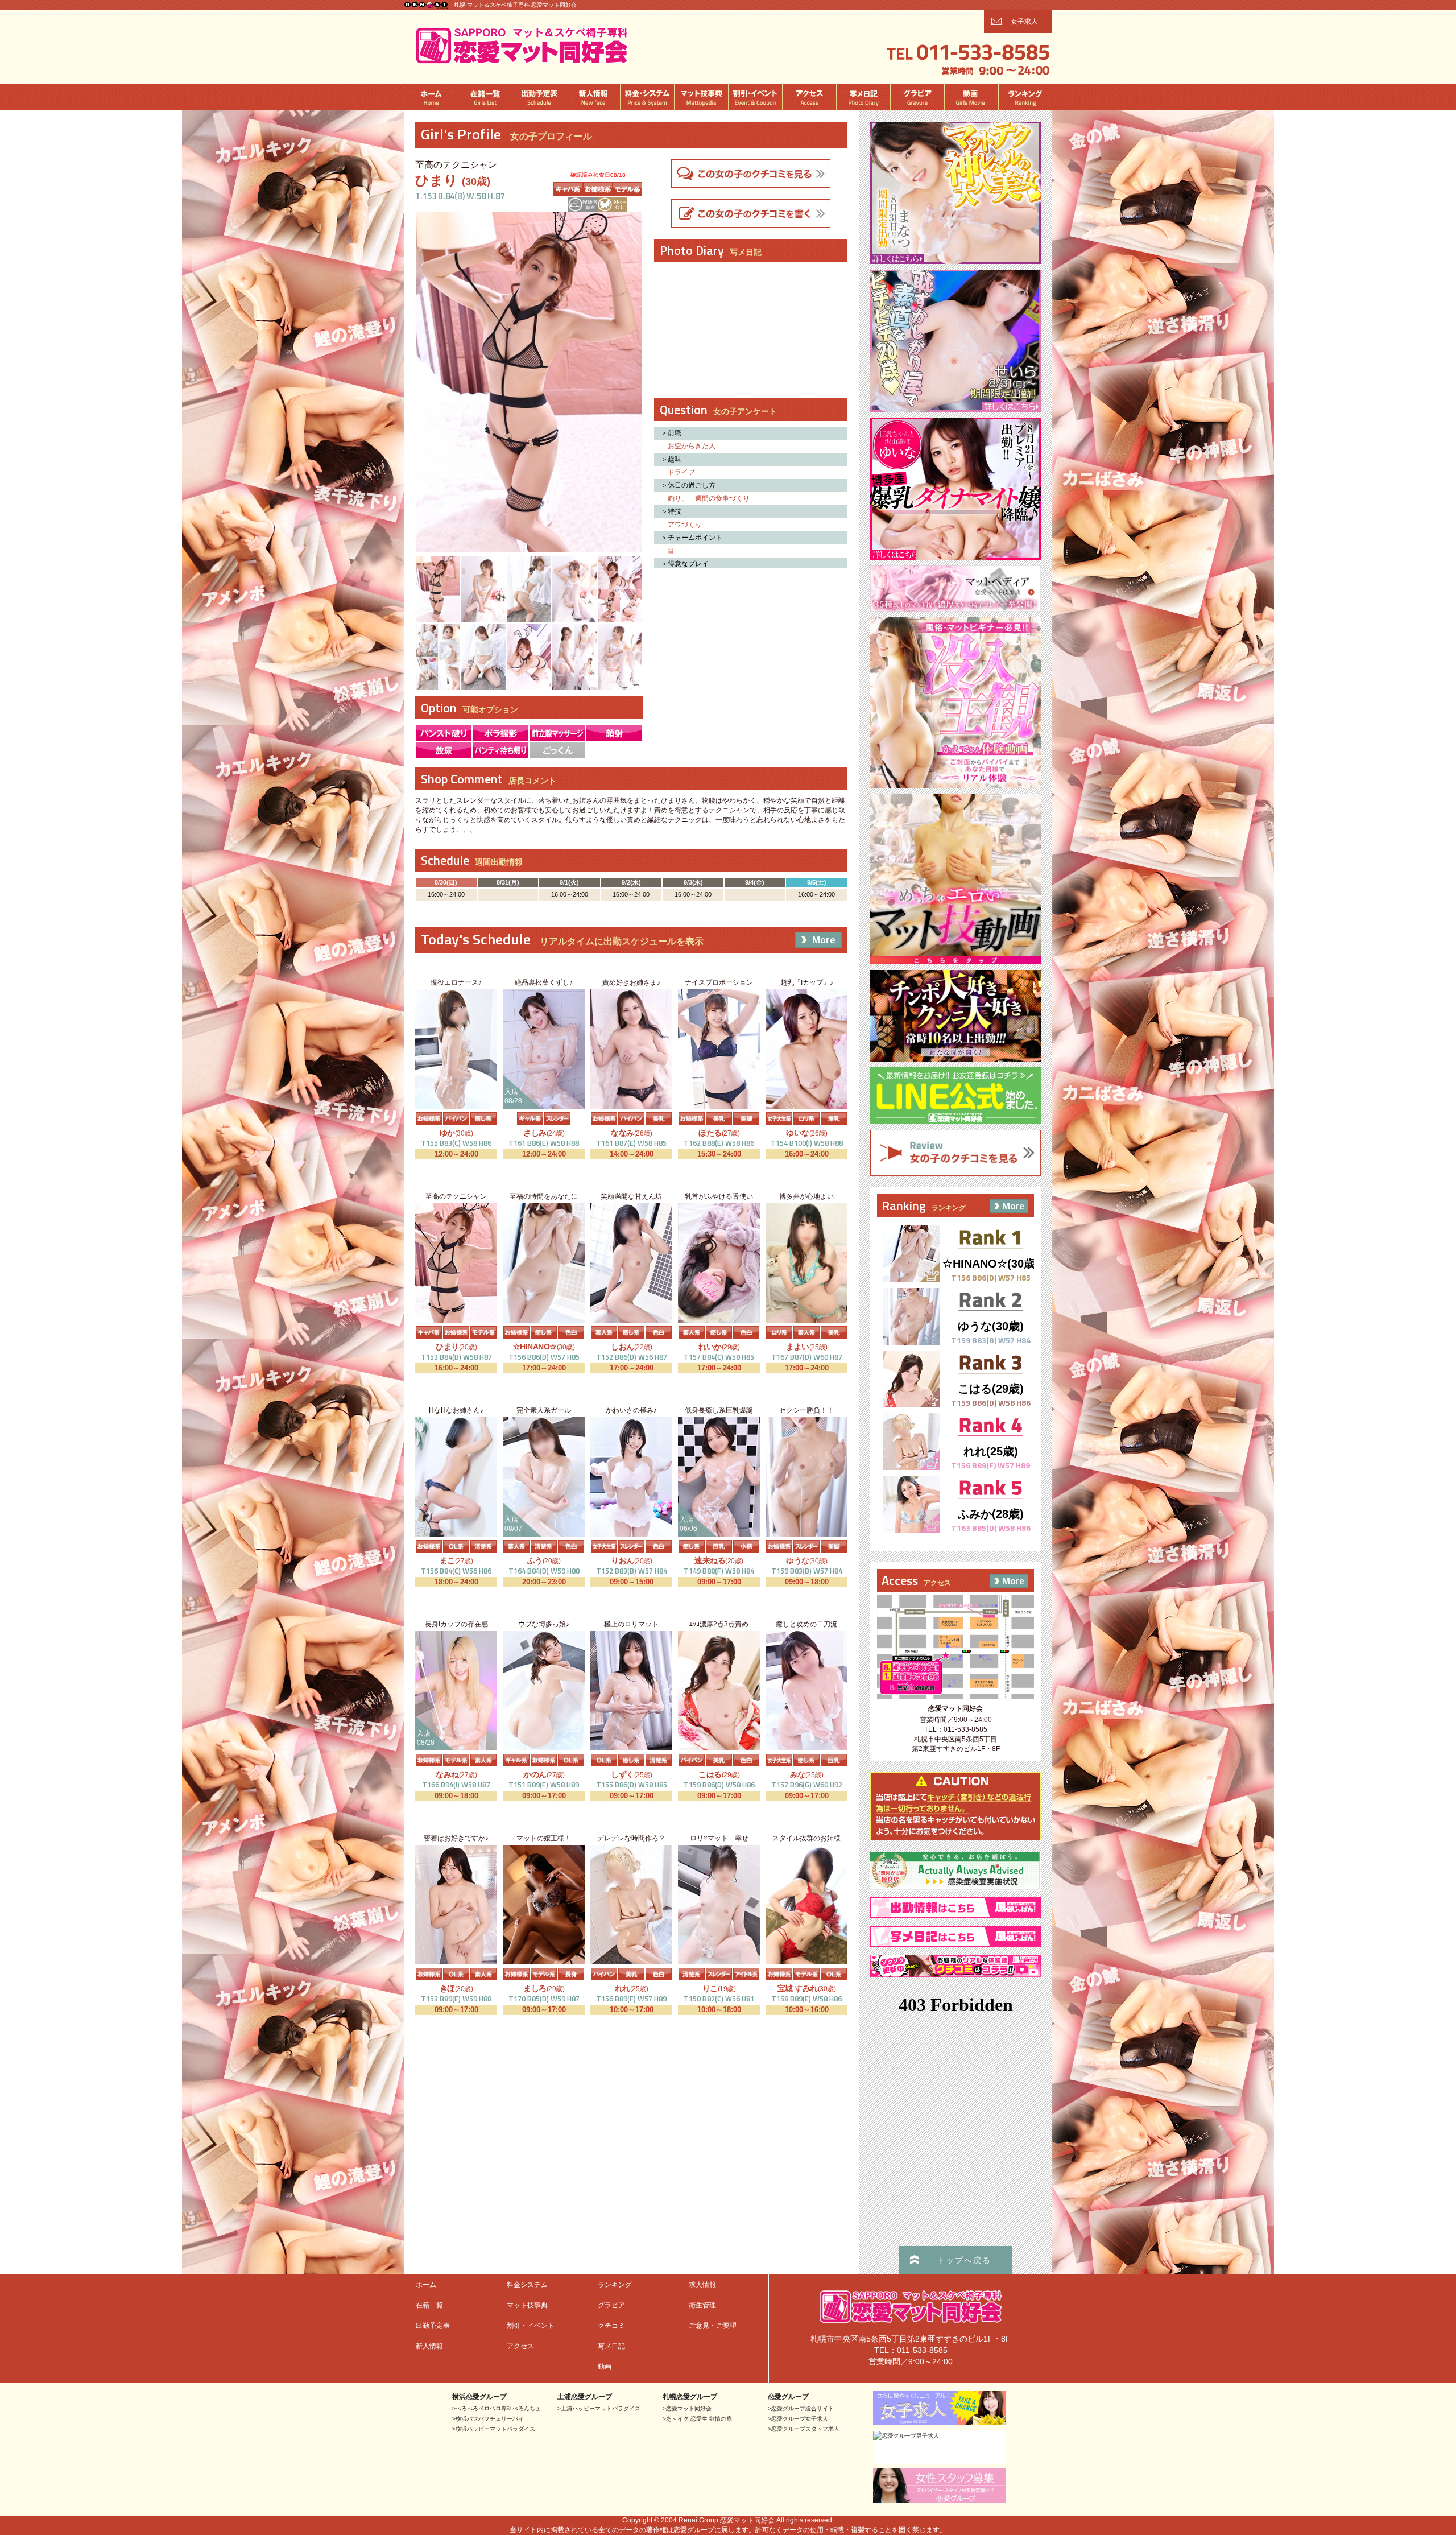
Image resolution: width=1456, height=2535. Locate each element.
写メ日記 (863, 97)
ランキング (1025, 97)
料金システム (647, 97)
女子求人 (1024, 22)
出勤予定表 (539, 97)
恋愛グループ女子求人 (800, 2419)
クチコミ (611, 2326)
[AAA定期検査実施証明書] (955, 1887)
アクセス (809, 97)
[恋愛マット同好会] (522, 63)
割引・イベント (755, 97)
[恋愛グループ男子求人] (906, 2436)
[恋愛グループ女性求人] (940, 2422)
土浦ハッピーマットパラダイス (601, 2408)
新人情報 (593, 97)
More (824, 940)
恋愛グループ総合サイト (803, 2408)
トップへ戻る (964, 2260)
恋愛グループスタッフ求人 (805, 2429)
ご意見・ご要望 (713, 2326)
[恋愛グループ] (426, 4)
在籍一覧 (485, 97)
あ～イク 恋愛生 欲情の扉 (699, 2419)
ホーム (431, 97)
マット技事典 (701, 97)
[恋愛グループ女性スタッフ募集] (940, 2499)
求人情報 (702, 2285)
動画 (971, 97)
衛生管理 (702, 2305)
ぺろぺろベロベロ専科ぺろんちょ (498, 2408)
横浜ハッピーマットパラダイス (495, 2429)
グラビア (917, 97)
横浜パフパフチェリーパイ (490, 2419)
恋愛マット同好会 (689, 2408)
